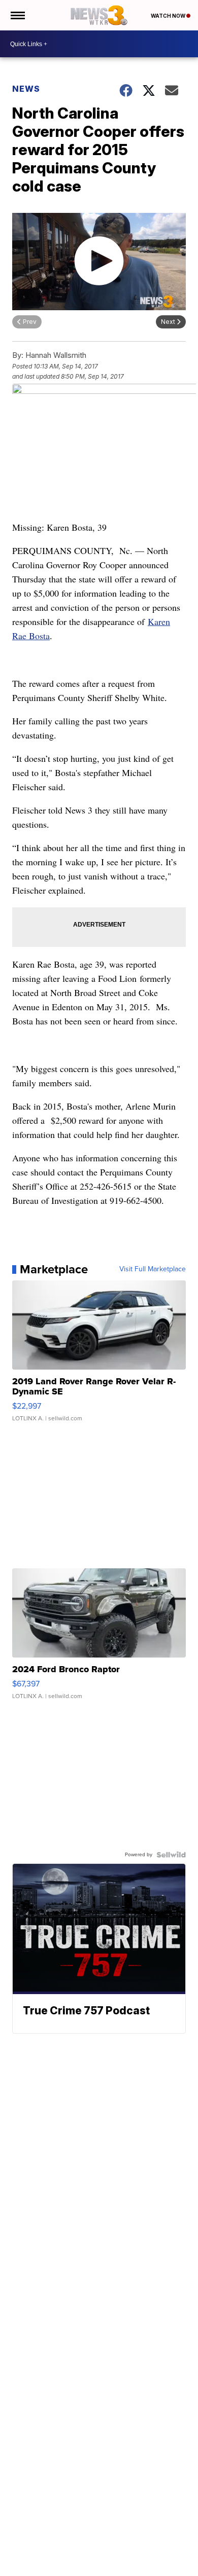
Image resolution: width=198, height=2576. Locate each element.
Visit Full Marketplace (153, 1269)
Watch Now (169, 16)
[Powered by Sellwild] (171, 1855)
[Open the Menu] (17, 15)
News (26, 89)
